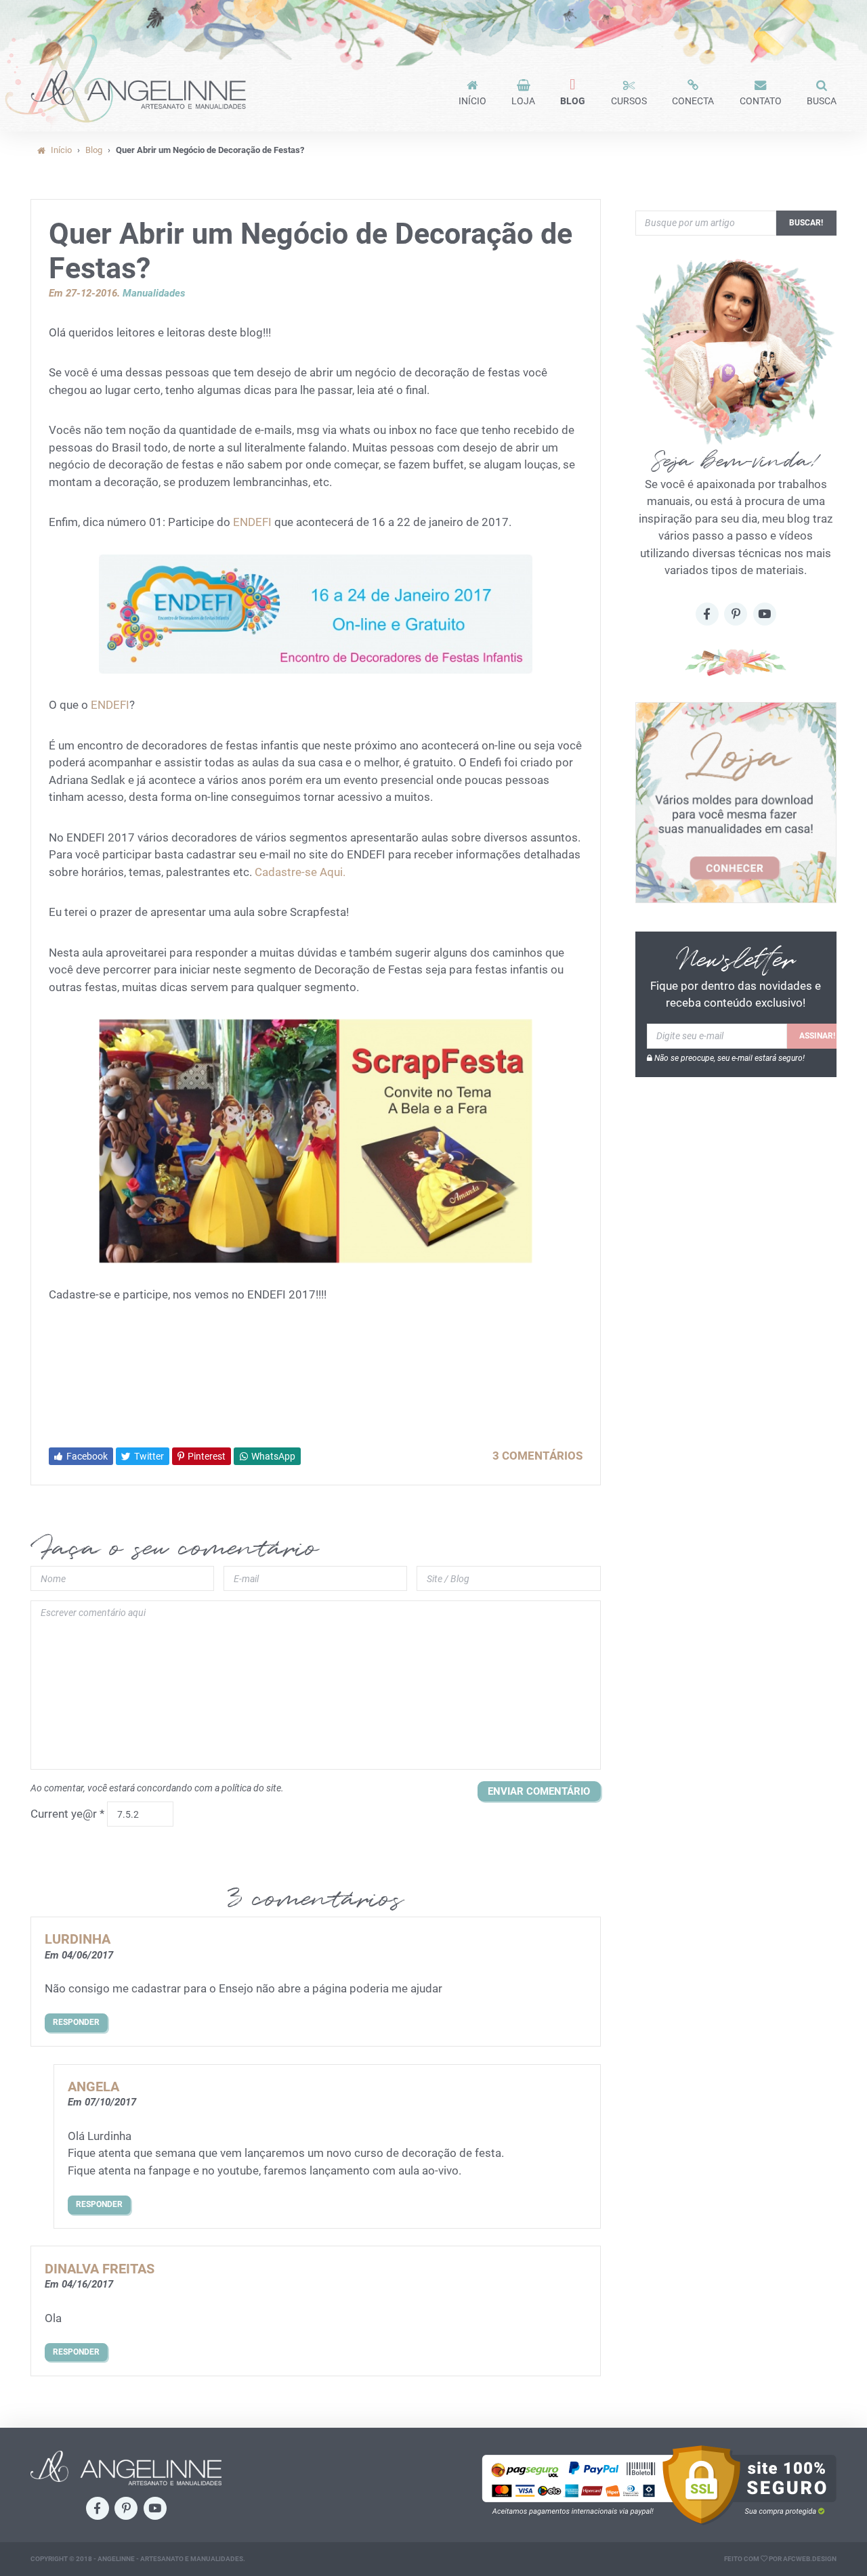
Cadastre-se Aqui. (300, 872)
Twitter (148, 1456)
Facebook (86, 1456)
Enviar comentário (539, 1791)
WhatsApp (272, 1456)
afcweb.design (810, 2559)
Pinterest (206, 1456)
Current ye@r (67, 1814)
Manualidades (154, 293)
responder (76, 2022)
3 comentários (537, 1456)
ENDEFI (251, 522)
